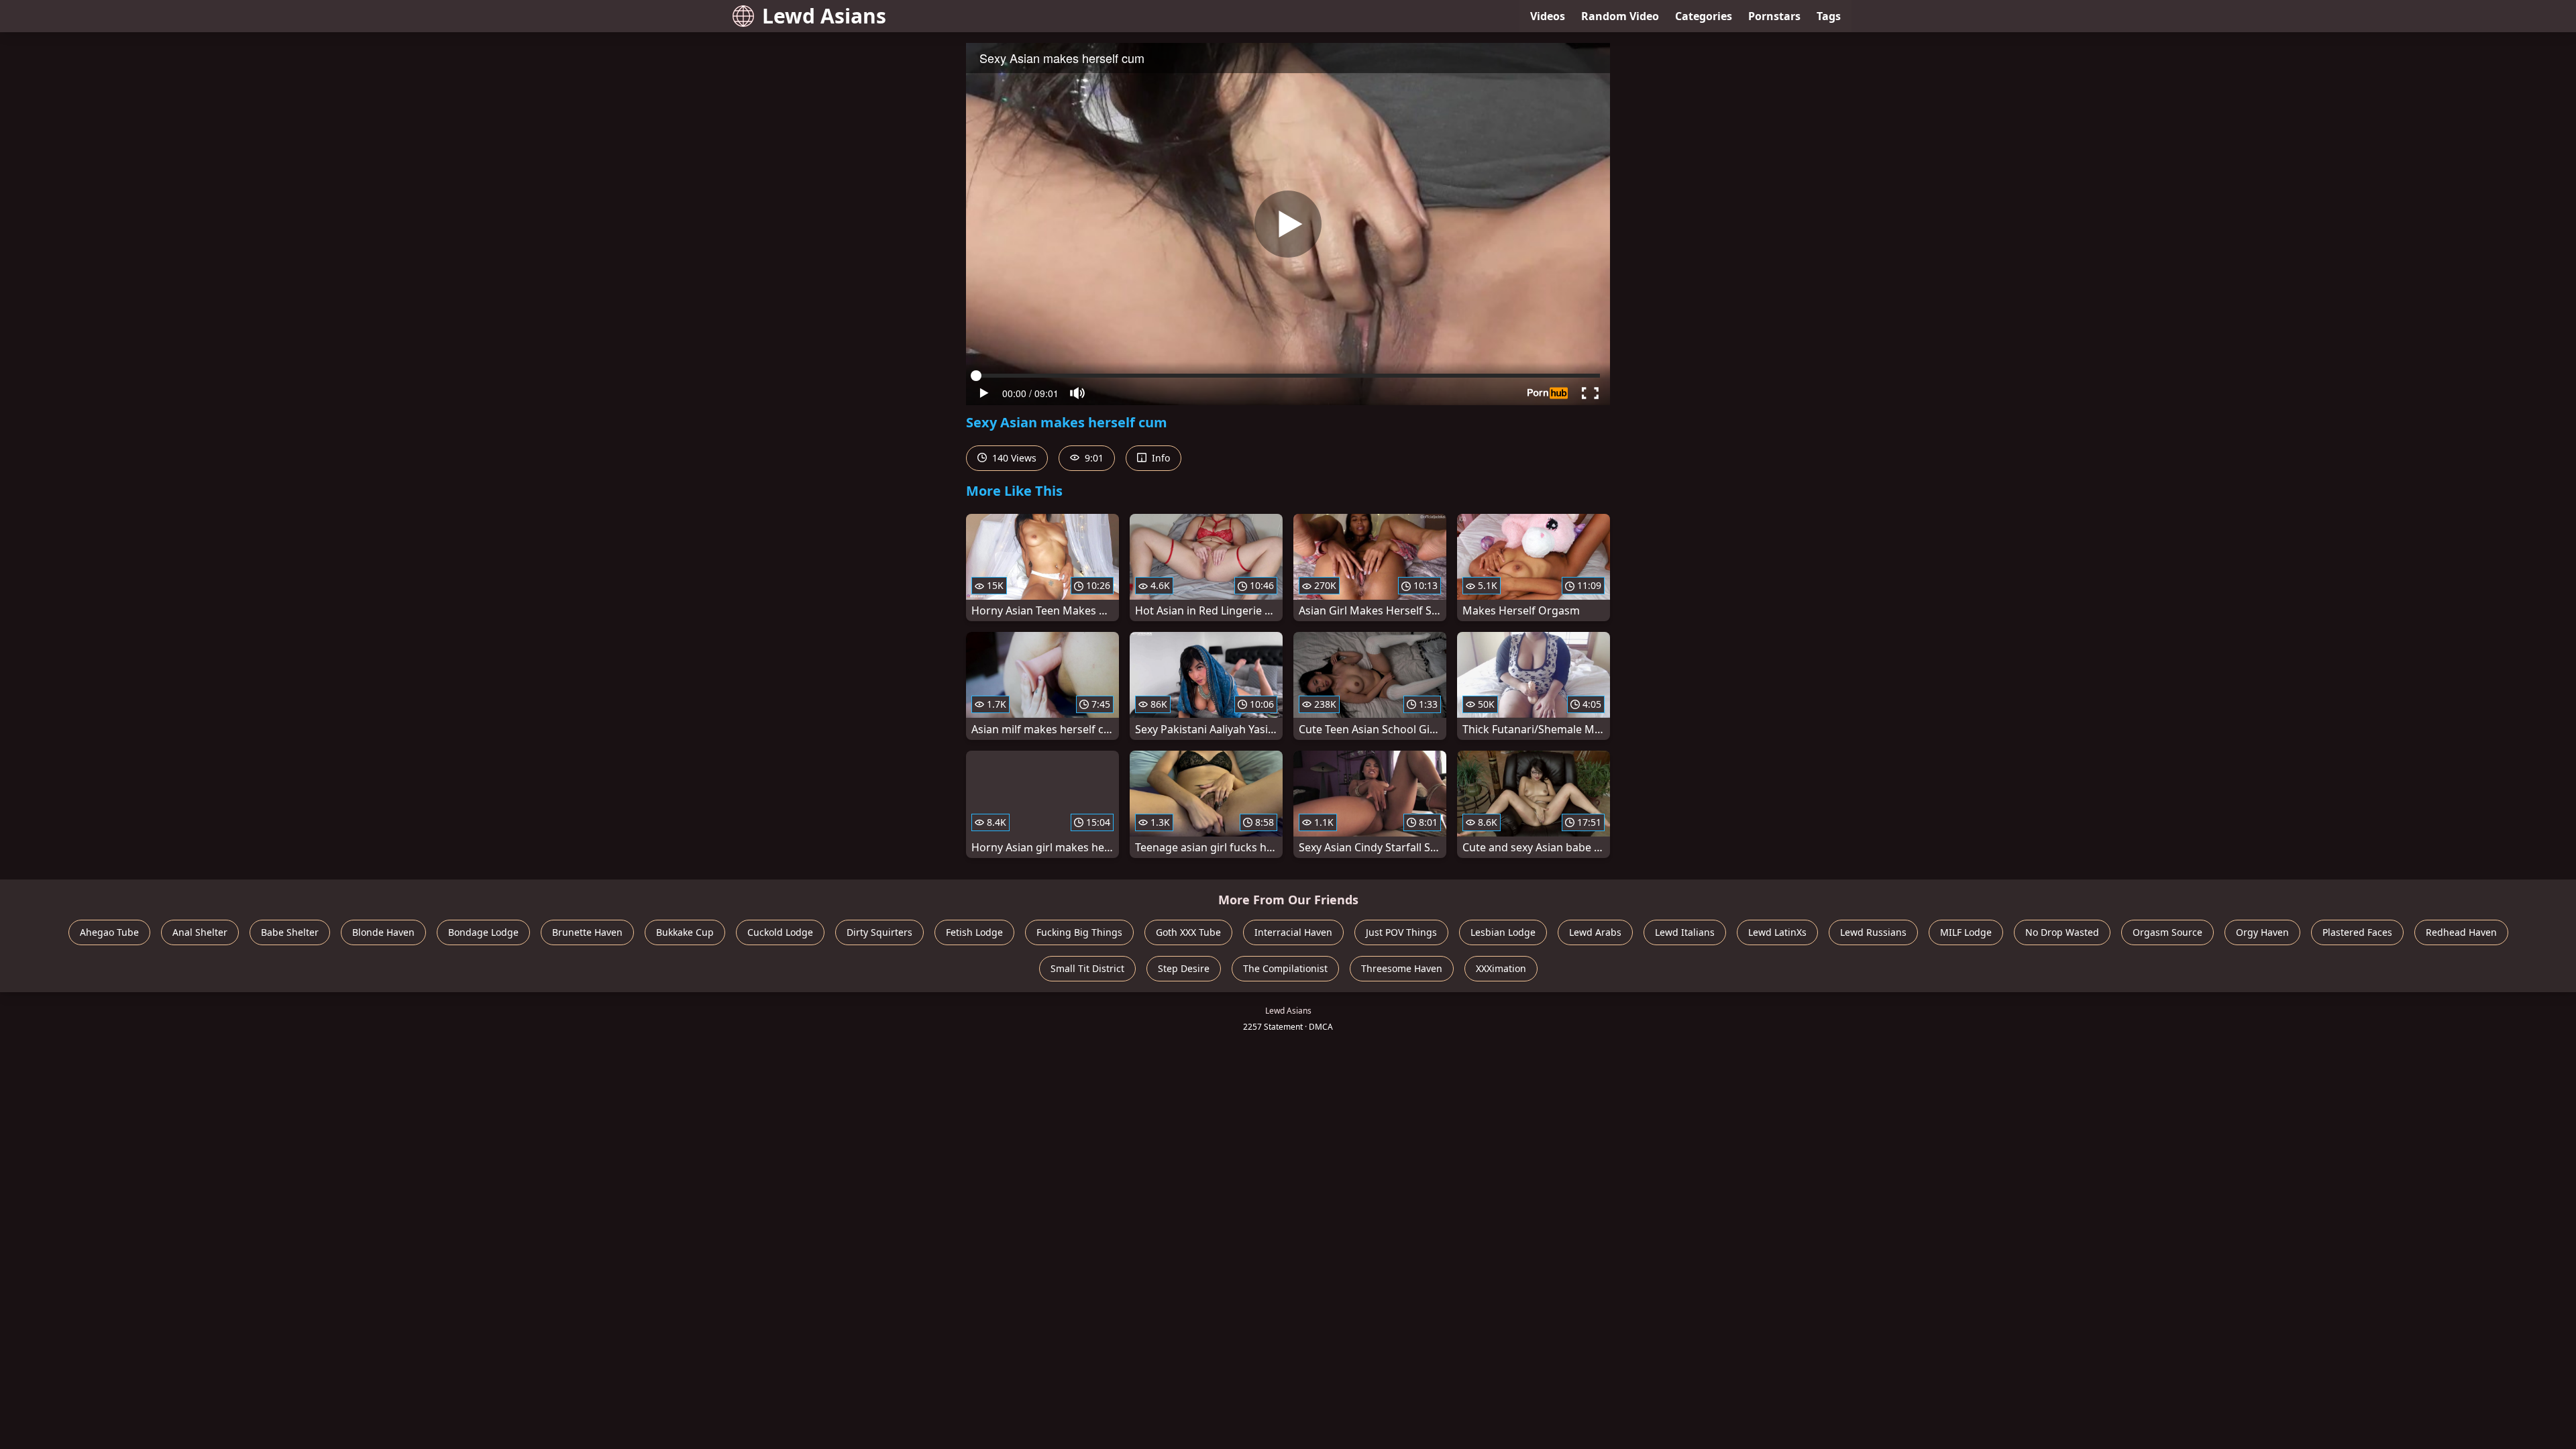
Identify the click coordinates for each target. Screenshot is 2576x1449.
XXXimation (1501, 968)
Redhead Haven (2461, 932)
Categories (1704, 16)
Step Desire (1184, 968)
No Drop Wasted (2062, 932)
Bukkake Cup (685, 932)
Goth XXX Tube (1188, 932)
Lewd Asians (824, 16)
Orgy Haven (2262, 932)
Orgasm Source (2167, 932)
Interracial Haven (1293, 932)
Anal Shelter (200, 932)
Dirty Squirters (879, 932)
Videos (1548, 16)
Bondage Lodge (483, 932)
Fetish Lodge (974, 932)
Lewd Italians (1685, 932)
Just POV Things (1401, 932)
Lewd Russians (1873, 932)
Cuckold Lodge (780, 932)
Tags (1829, 16)
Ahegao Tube (109, 932)
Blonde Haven (383, 932)
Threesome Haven (1402, 968)
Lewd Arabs (1595, 932)
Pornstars (1774, 16)
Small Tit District (1087, 968)
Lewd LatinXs (1777, 932)
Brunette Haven (587, 932)
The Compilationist (1285, 968)
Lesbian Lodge (1503, 932)
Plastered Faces (2357, 932)
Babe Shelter (290, 932)
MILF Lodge (1966, 932)
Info (1160, 458)
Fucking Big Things (1079, 932)
